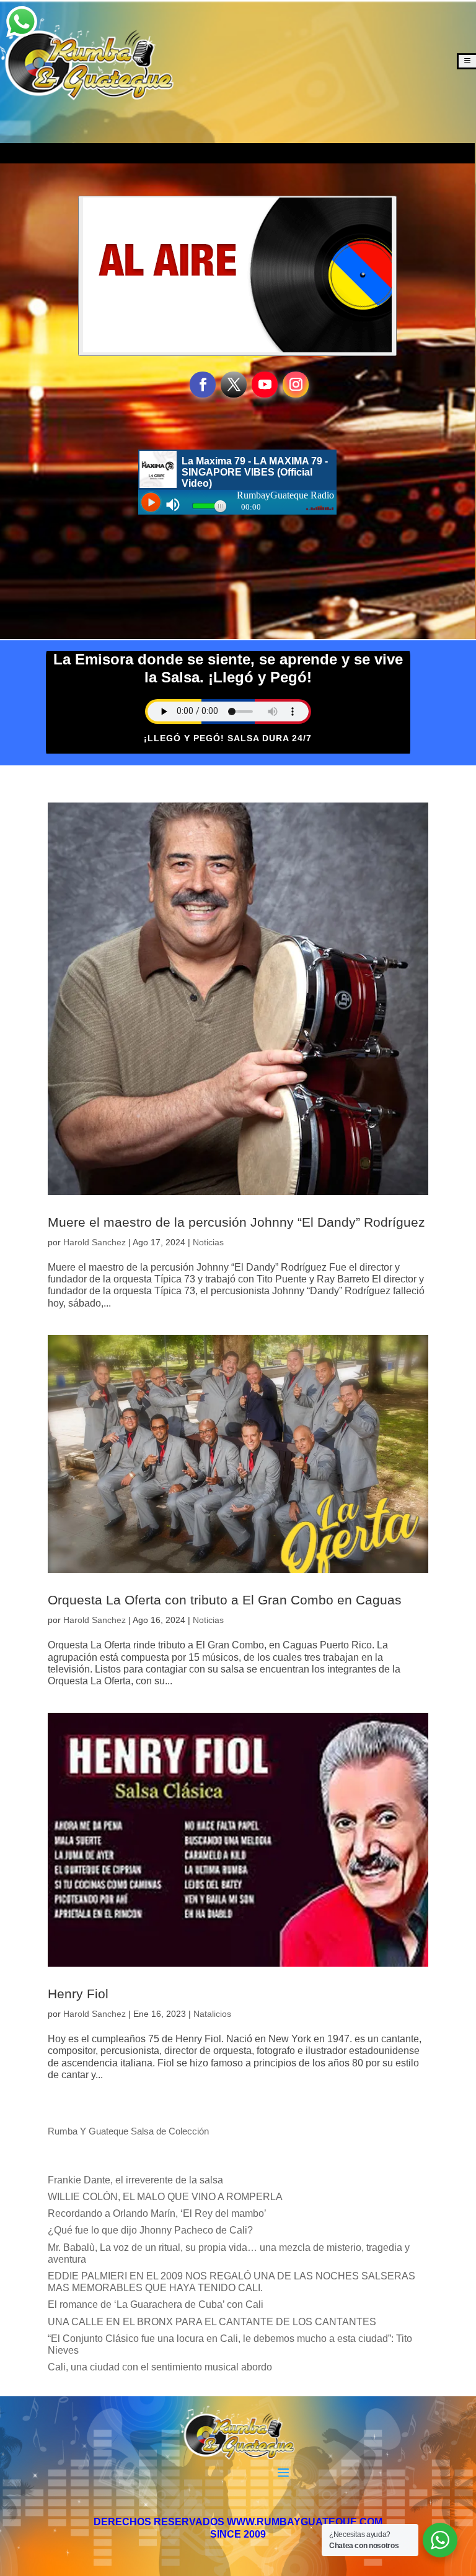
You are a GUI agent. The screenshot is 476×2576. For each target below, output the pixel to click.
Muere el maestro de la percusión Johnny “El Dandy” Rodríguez (236, 1222)
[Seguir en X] (234, 385)
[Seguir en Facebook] (203, 385)
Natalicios (212, 2014)
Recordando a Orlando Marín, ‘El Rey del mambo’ (157, 2213)
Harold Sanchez (95, 1242)
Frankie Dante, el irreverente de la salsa (135, 2180)
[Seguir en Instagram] (296, 385)
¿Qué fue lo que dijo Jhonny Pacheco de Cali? (150, 2230)
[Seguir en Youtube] (265, 385)
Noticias (208, 1242)
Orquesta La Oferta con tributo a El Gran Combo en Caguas (225, 1600)
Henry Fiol (78, 1994)
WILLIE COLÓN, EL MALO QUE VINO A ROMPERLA (165, 2197)
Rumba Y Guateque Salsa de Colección (128, 2131)
